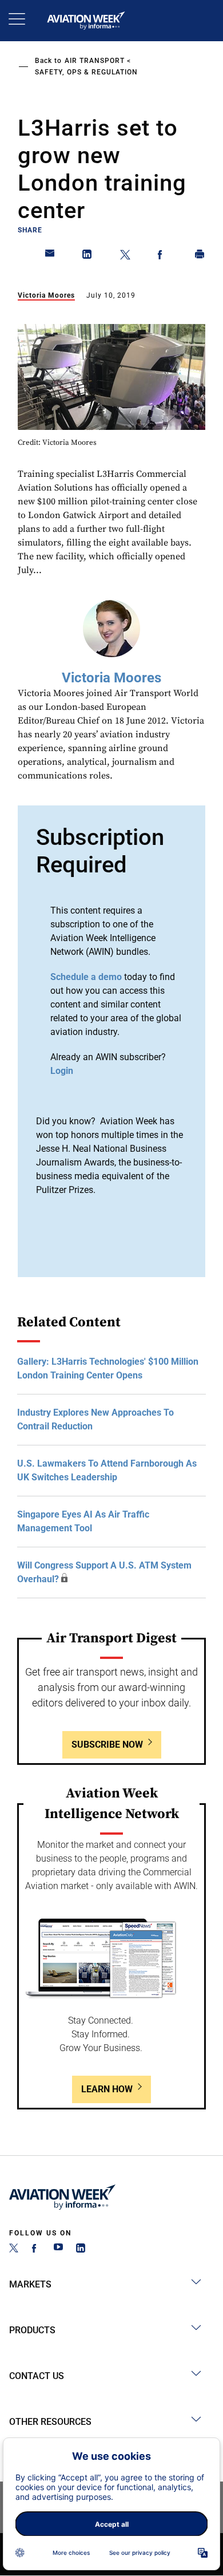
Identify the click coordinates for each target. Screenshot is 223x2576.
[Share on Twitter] (125, 256)
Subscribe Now (107, 1745)
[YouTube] (58, 2249)
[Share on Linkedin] (87, 256)
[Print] (200, 256)
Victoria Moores (46, 295)
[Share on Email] (50, 256)
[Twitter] (14, 2249)
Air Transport (95, 61)
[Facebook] (36, 2249)
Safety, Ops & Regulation (86, 72)
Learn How (107, 2089)
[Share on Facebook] (162, 256)
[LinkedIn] (81, 2249)
